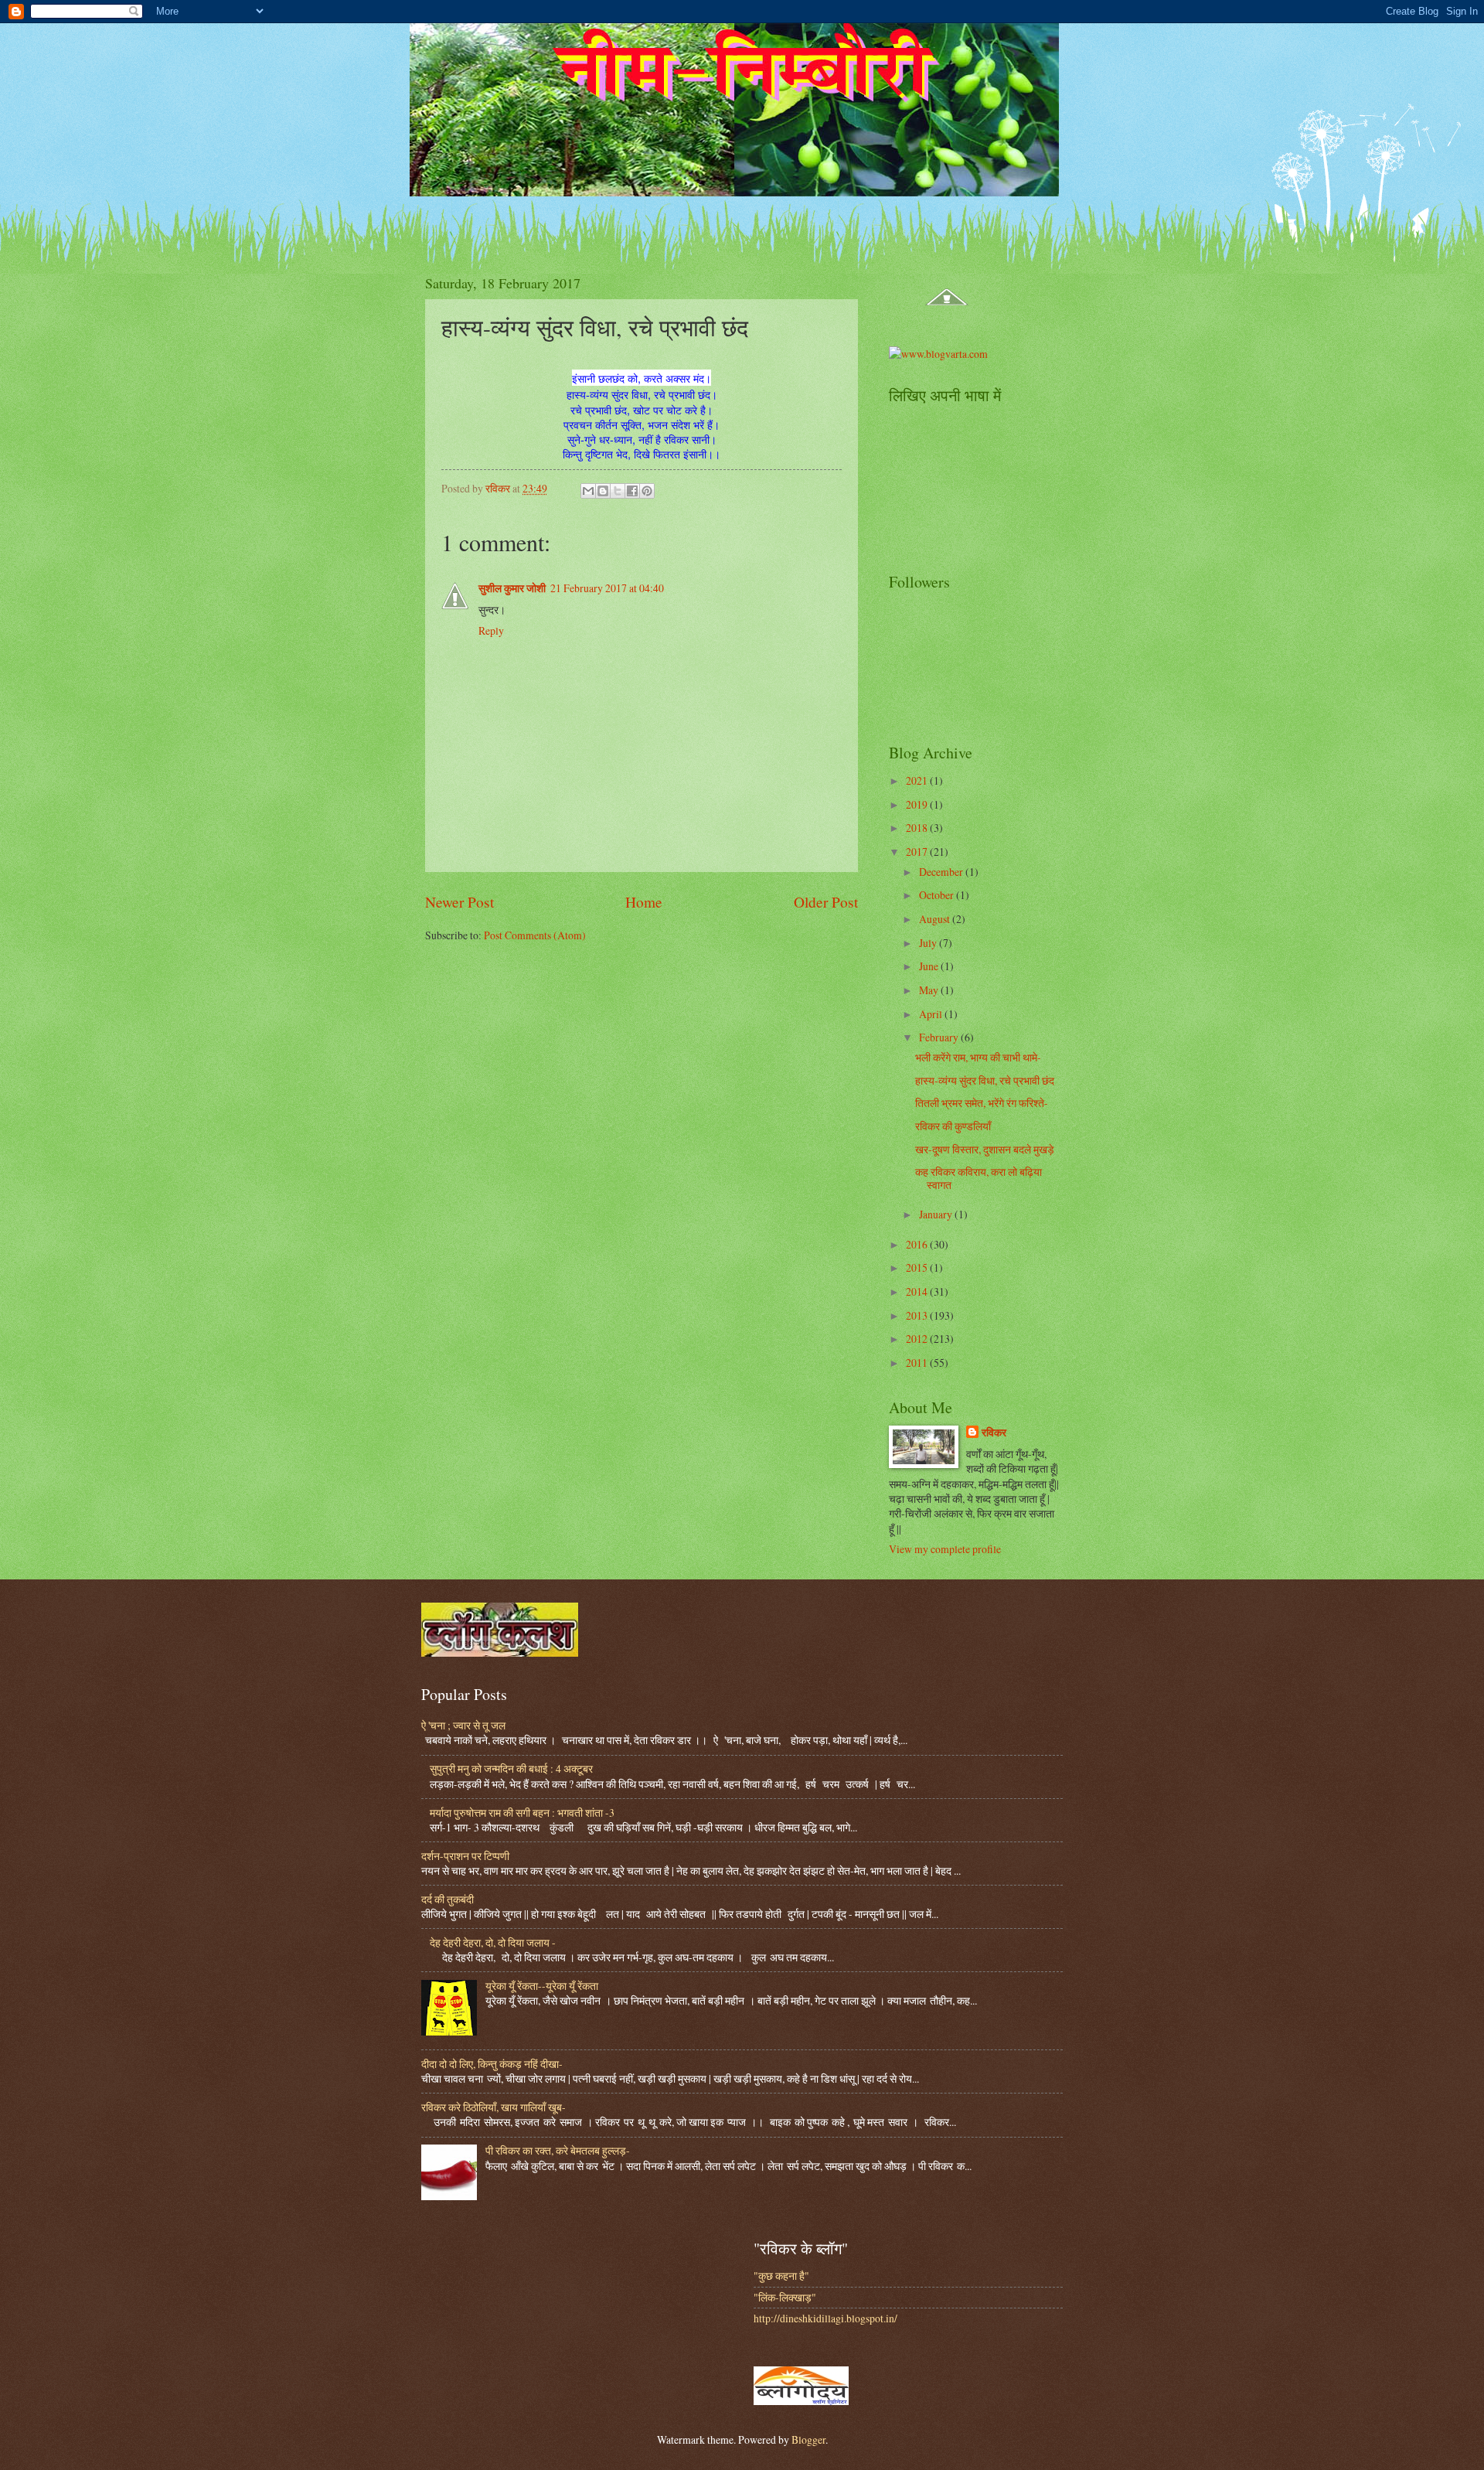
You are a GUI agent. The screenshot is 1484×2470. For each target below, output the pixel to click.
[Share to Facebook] (632, 491)
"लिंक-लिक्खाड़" (785, 2297)
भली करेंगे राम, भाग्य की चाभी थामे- (978, 1057)
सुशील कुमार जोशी (512, 588)
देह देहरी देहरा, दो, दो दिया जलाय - (493, 1942)
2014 (918, 1291)
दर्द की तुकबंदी (448, 1899)
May (930, 990)
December (942, 872)
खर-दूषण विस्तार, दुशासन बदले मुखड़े (985, 1149)
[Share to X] (618, 491)
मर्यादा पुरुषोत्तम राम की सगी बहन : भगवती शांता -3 (522, 1812)
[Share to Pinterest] (647, 491)
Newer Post (459, 902)
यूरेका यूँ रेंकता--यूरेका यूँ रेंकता (542, 1986)
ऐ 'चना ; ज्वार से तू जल (463, 1725)
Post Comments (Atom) (535, 935)
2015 (918, 1267)
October (938, 895)
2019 (918, 804)
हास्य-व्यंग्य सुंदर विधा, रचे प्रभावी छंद (985, 1080)
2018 (918, 828)
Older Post (826, 902)
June (930, 966)
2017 (918, 852)
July (929, 943)
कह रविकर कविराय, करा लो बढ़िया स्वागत (979, 1178)
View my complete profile (945, 1549)
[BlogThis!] (603, 491)
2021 (918, 780)
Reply (491, 630)
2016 (918, 1244)
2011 (918, 1363)
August (936, 919)
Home (644, 902)
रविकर (994, 1433)
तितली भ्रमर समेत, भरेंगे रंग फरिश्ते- (982, 1103)
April (932, 1014)
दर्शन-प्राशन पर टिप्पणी (465, 1856)
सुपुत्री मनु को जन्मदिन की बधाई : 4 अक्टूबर (511, 1768)
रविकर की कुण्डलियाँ (953, 1126)
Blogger (808, 2439)
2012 (918, 1339)
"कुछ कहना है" (781, 2276)
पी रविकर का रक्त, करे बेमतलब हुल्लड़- (558, 2150)
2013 (918, 1315)
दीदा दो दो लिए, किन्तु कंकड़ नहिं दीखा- (492, 2064)
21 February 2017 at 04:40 (607, 588)
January (937, 1214)
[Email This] (588, 491)
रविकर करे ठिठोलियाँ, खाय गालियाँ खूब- (494, 2107)
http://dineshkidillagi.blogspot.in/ (825, 2318)
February (940, 1037)
